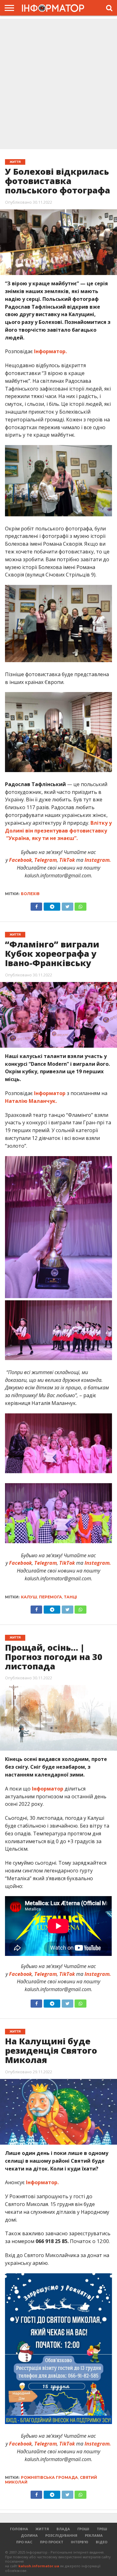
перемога (51, 1597)
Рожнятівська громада (49, 2477)
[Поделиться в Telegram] (52, 1608)
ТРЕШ (102, 2529)
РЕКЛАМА (94, 2535)
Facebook (20, 860)
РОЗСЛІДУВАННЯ (61, 2535)
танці (71, 1597)
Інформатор (49, 1093)
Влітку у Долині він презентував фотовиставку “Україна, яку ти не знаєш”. (58, 831)
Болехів (30, 894)
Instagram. (98, 860)
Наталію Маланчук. (31, 1101)
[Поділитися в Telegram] (52, 905)
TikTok (67, 860)
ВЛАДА (63, 2529)
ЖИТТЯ (42, 2529)
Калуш (29, 1597)
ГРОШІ (83, 2529)
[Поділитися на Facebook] (37, 905)
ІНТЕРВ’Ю (80, 2542)
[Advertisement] (58, 85)
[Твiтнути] (67, 905)
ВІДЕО (102, 2542)
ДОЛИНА (29, 2535)
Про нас (24, 2542)
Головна (19, 2529)
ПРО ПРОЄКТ (52, 2542)
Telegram (46, 860)
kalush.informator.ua (39, 2566)
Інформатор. (50, 351)
